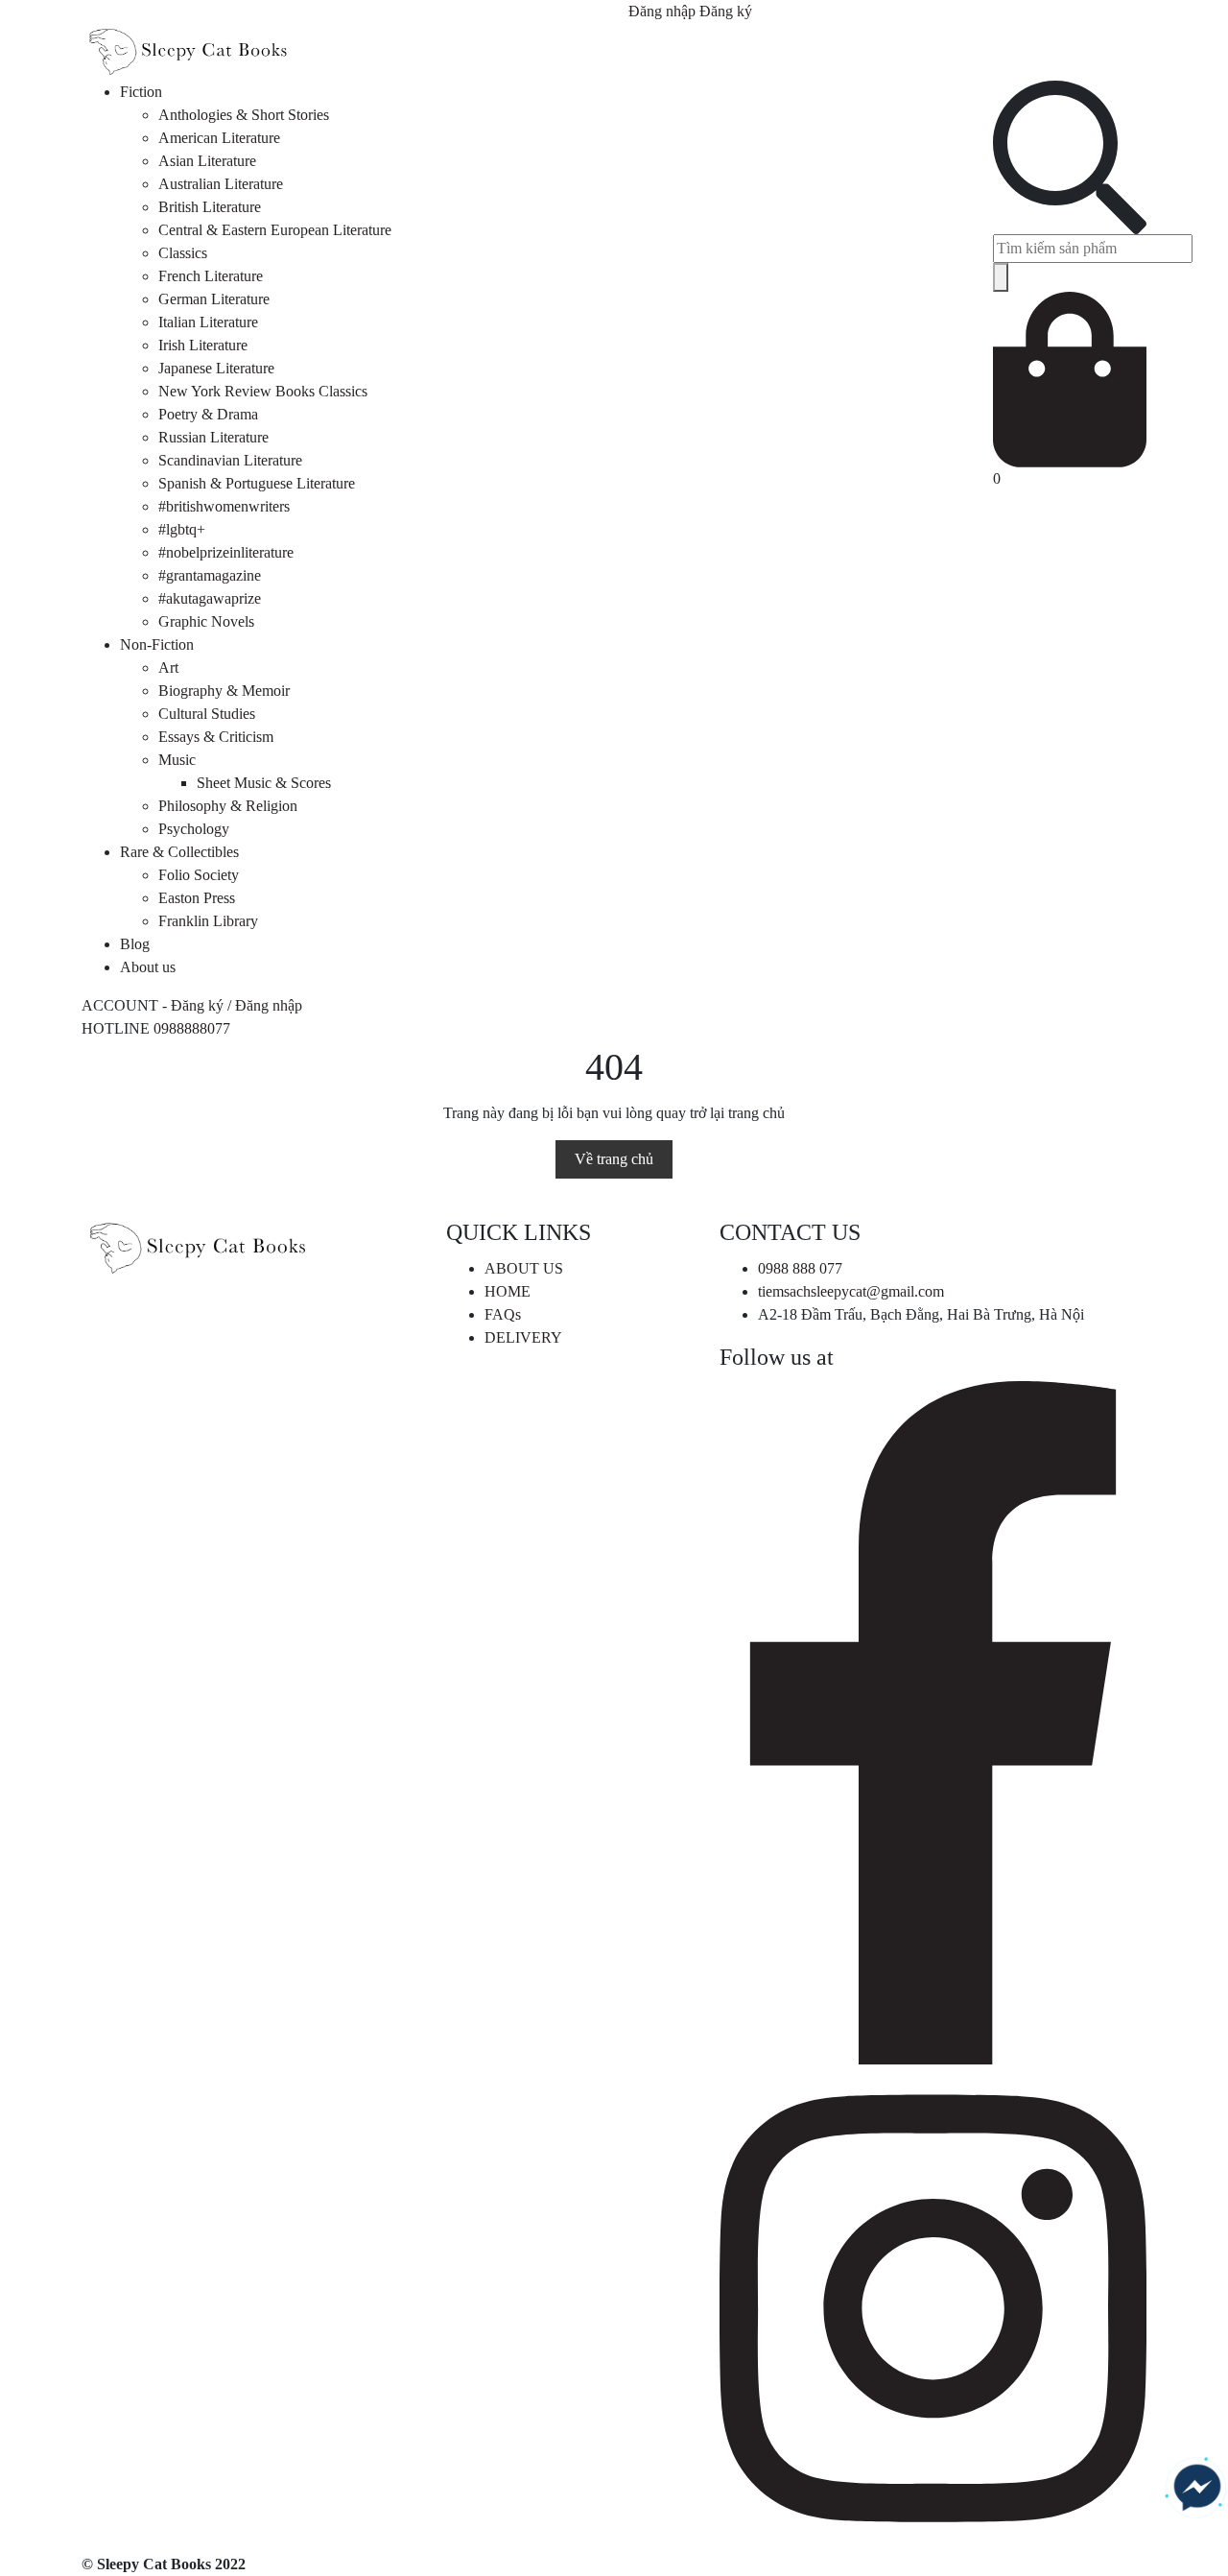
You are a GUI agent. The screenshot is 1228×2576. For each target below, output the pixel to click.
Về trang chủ (614, 1159)
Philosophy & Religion (228, 806)
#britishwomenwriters (224, 506)
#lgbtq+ (182, 529)
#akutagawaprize (210, 598)
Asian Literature (207, 161)
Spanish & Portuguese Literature (257, 483)
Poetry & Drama (208, 414)
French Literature (211, 276)
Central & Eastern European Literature (275, 230)
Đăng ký (726, 11)
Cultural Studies (207, 714)
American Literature (219, 138)
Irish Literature (203, 345)
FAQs (503, 1314)
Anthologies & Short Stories (244, 115)
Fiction (141, 92)
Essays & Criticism (216, 737)
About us (148, 967)
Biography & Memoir (224, 691)
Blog (135, 944)
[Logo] (187, 50)
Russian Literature (213, 437)
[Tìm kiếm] (1001, 277)
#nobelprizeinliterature (226, 552)
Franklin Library (208, 921)
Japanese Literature (216, 368)
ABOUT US (524, 1268)
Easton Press (197, 898)
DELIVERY (523, 1337)
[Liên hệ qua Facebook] (1197, 2488)
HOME (508, 1291)
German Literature (214, 299)
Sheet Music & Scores (264, 783)
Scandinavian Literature (230, 460)
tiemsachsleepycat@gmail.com (851, 1291)
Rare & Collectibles (179, 852)
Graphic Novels (206, 621)
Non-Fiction (157, 644)
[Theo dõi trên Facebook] (933, 1721)
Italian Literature (208, 322)
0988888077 (192, 1028)
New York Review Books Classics (263, 391)
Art (168, 668)
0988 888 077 (800, 1268)
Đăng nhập (662, 11)
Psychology (194, 829)
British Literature (210, 207)
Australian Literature (221, 184)
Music (177, 760)
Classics (183, 253)
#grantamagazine (210, 575)
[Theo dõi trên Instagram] (933, 2307)
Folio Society (199, 875)
